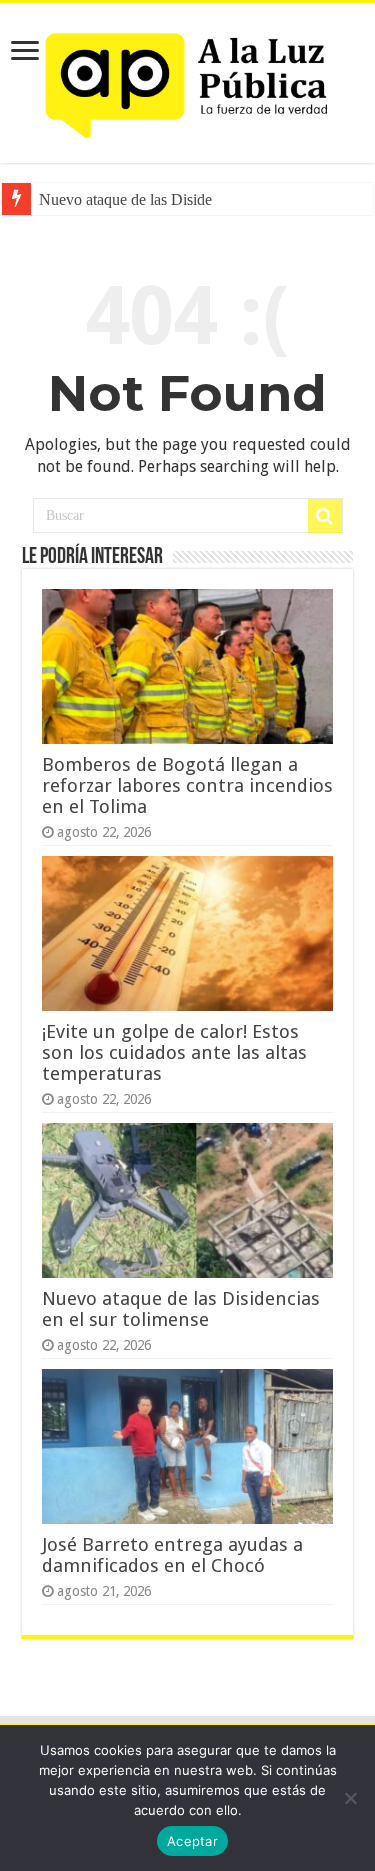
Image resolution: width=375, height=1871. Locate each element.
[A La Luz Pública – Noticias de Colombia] (188, 79)
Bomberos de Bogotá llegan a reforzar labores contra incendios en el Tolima (187, 785)
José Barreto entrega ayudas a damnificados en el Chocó (172, 1555)
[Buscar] (325, 516)
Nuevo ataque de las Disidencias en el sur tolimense (181, 1309)
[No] (350, 1798)
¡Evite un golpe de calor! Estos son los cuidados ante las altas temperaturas (174, 1052)
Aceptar (192, 1841)
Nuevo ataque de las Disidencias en (151, 199)
